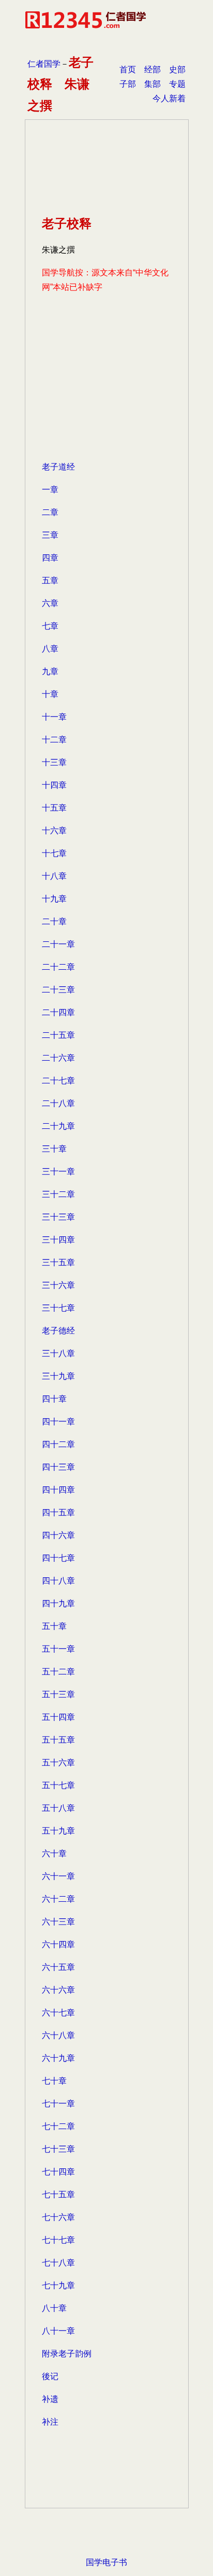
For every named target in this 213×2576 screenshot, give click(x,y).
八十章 (54, 2308)
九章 (50, 671)
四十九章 (58, 1603)
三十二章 (58, 1194)
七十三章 (58, 2149)
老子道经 (58, 467)
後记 (50, 2376)
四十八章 (58, 1581)
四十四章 (58, 1490)
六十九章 (58, 2058)
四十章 (54, 1399)
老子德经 (58, 1331)
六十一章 (58, 1876)
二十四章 (58, 1012)
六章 (50, 603)
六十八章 (58, 2035)
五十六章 (58, 1763)
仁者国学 (44, 64)
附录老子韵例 (67, 2354)
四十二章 (58, 1444)
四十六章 (58, 1535)
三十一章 (58, 1171)
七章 (50, 626)
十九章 (54, 899)
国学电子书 (106, 2562)
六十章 (54, 1853)
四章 (50, 558)
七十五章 (58, 2194)
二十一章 (58, 944)
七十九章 (58, 2285)
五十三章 (58, 1694)
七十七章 (58, 2240)
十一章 (54, 717)
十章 (50, 694)
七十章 (54, 2081)
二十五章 (58, 1035)
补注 (50, 2422)
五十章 (54, 1626)
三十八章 (58, 1353)
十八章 (54, 876)
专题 (177, 84)
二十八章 (58, 1103)
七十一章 (58, 2104)
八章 (50, 649)
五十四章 (58, 1717)
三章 (50, 535)
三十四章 (58, 1240)
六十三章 (58, 1922)
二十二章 (58, 967)
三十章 (54, 1149)
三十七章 (58, 1308)
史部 (177, 69)
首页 (128, 69)
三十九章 (58, 1376)
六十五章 (58, 1967)
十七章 (54, 853)
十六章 (54, 831)
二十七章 (58, 1081)
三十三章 (58, 1217)
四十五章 (58, 1512)
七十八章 (58, 2263)
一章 (50, 490)
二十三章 (58, 990)
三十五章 (58, 1262)
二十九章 (58, 1126)
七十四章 (58, 2172)
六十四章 (58, 1944)
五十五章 (58, 1740)
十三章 (54, 762)
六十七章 (58, 2013)
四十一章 (58, 1422)
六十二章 (58, 1899)
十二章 (54, 740)
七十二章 (58, 2126)
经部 (153, 69)
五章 (50, 580)
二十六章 (58, 1058)
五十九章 (58, 1831)
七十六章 (58, 2217)
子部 (128, 84)
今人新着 (169, 98)
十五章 (54, 808)
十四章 (54, 785)
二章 (50, 512)
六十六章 (58, 1990)
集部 (153, 84)
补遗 (50, 2399)
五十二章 (58, 1672)
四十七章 (58, 1558)
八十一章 (58, 2331)
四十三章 (58, 1467)
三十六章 (58, 1285)
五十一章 (58, 1649)
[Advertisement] (107, 390)
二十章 (54, 921)
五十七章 (58, 1785)
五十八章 (58, 1808)
